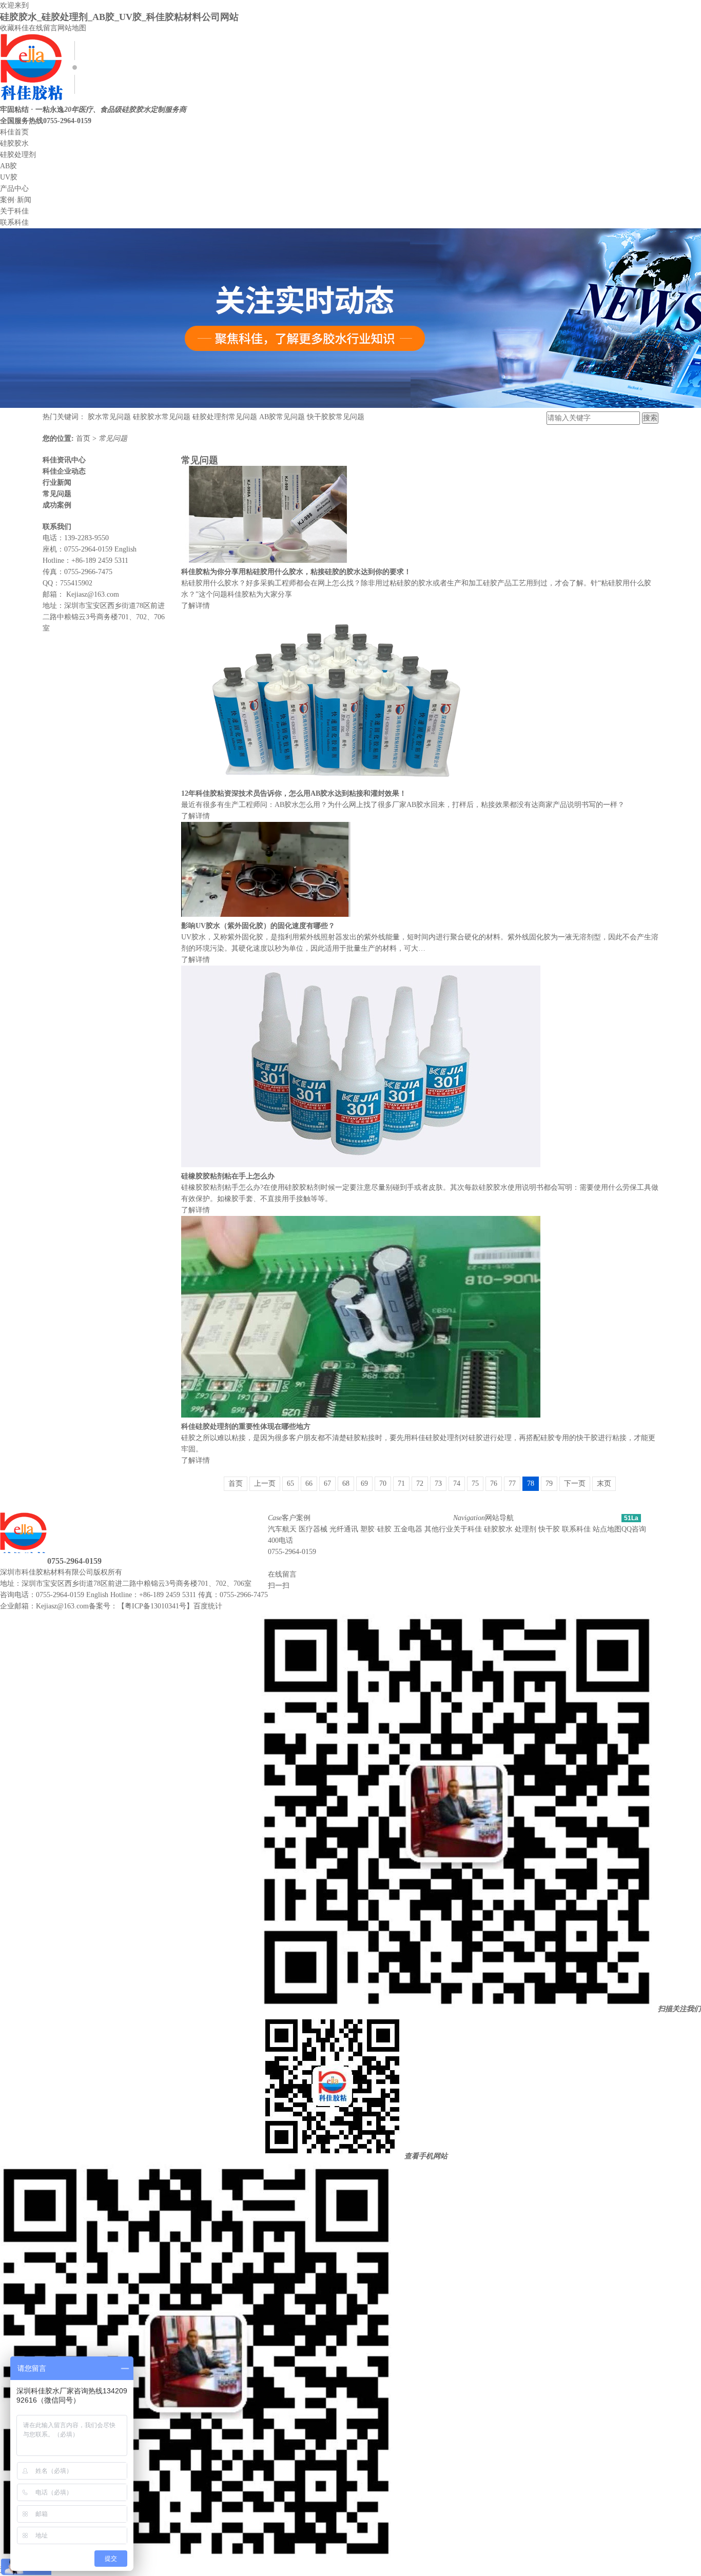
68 (346, 1483)
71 (401, 1483)
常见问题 (113, 438)
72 (420, 1483)
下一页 (575, 1483)
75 (475, 1483)
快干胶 (549, 1529)
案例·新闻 (16, 200)
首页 (84, 438)
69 (364, 1483)
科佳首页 (14, 132)
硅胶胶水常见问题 (162, 417)
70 (383, 1483)
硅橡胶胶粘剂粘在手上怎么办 (228, 1176)
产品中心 (14, 189)
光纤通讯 (344, 1529)
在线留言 (43, 28)
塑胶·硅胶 (376, 1529)
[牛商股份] (128, 1572)
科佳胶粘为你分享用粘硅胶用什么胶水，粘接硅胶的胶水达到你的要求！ (296, 572)
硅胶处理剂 (18, 155)
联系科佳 (14, 222)
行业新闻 (57, 483)
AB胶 (8, 166)
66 (309, 1483)
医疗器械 (313, 1529)
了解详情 (196, 606)
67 (327, 1483)
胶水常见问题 (109, 417)
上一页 (265, 1483)
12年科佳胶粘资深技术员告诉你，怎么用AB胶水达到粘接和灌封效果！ (294, 793)
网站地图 (72, 28)
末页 (604, 1483)
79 (549, 1483)
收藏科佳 (14, 28)
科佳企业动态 (64, 471)
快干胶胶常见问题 (336, 417)
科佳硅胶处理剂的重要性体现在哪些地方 (246, 1427)
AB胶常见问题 (282, 417)
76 (494, 1483)
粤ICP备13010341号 (155, 1606)
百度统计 (208, 1606)
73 (438, 1483)
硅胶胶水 (14, 143)
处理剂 (525, 1529)
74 (457, 1483)
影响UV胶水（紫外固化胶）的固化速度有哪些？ (258, 926)
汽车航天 (282, 1529)
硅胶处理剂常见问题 (225, 417)
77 (512, 1483)
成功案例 (57, 505)
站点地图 (607, 1529)
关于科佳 (14, 211)
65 (290, 1483)
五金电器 (408, 1529)
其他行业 (439, 1529)
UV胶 (9, 177)
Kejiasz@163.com (93, 594)
